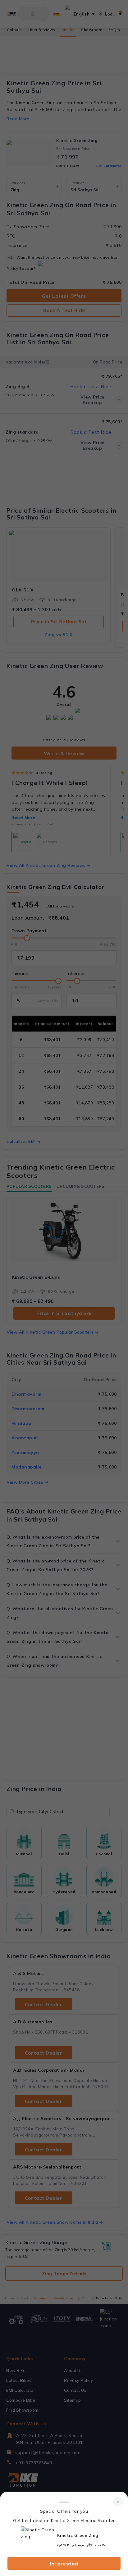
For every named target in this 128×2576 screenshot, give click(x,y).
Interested (64, 2564)
